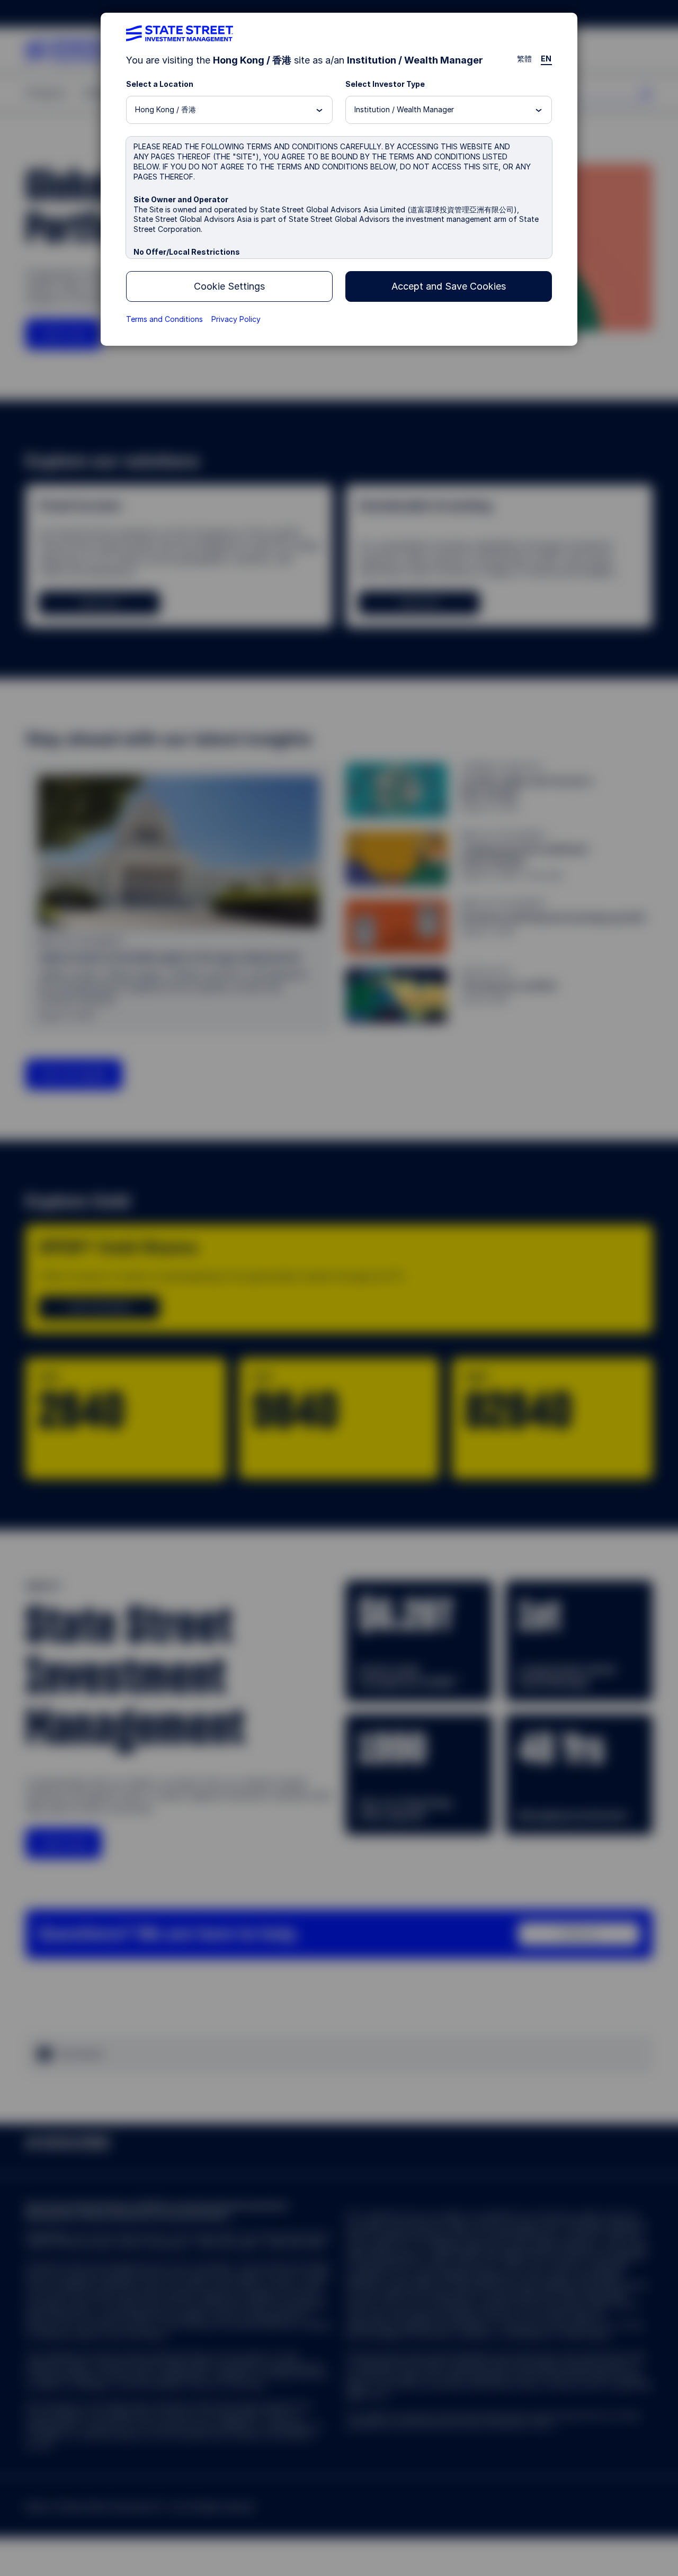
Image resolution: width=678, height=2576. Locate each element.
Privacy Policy (236, 319)
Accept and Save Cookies (449, 286)
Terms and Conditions (164, 319)
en (546, 59)
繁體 (525, 59)
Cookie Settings (229, 286)
